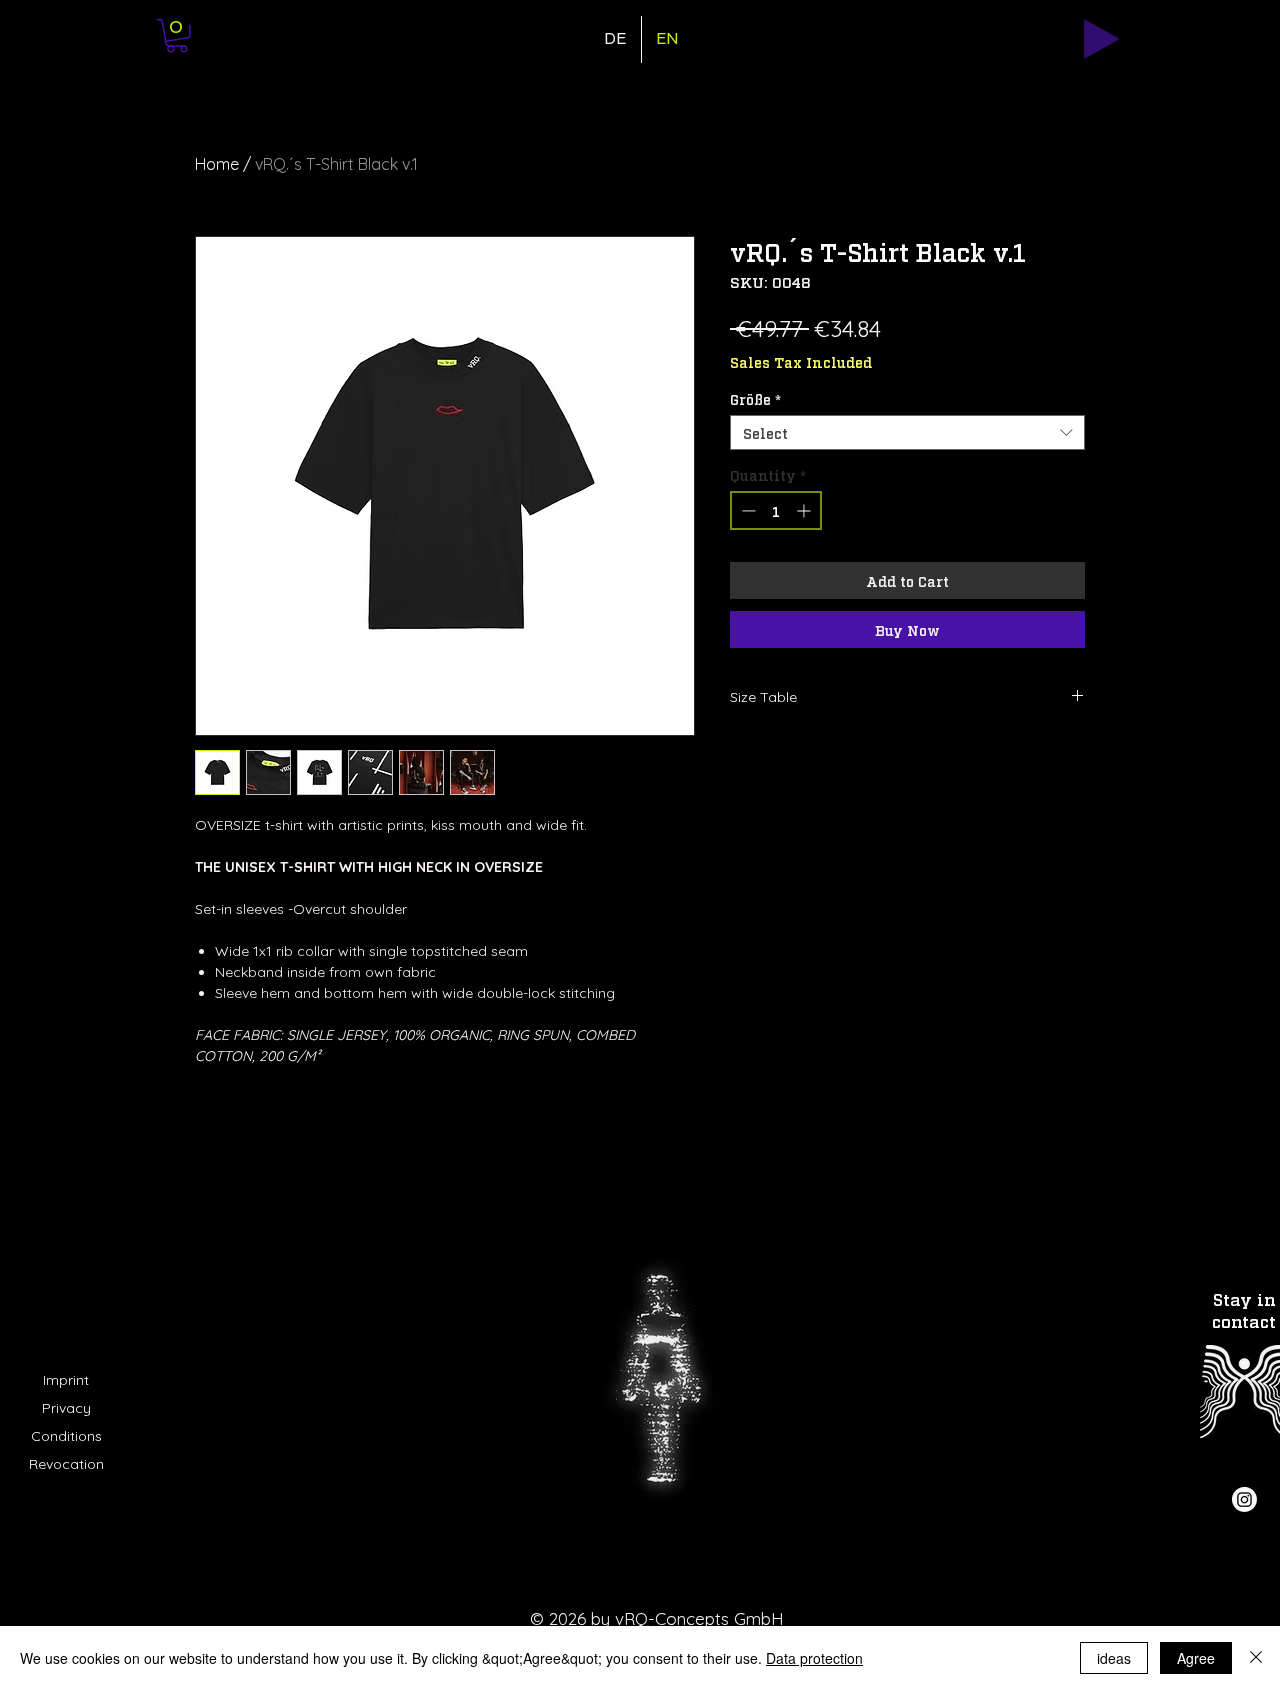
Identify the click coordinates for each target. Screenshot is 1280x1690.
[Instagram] (1244, 1499)
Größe (755, 398)
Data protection (814, 1658)
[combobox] (907, 432)
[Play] (1102, 39)
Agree (1196, 1658)
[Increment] (805, 510)
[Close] (1256, 1658)
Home (217, 164)
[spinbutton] (776, 510)
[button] (177, 36)
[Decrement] (746, 510)
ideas (1114, 1658)
